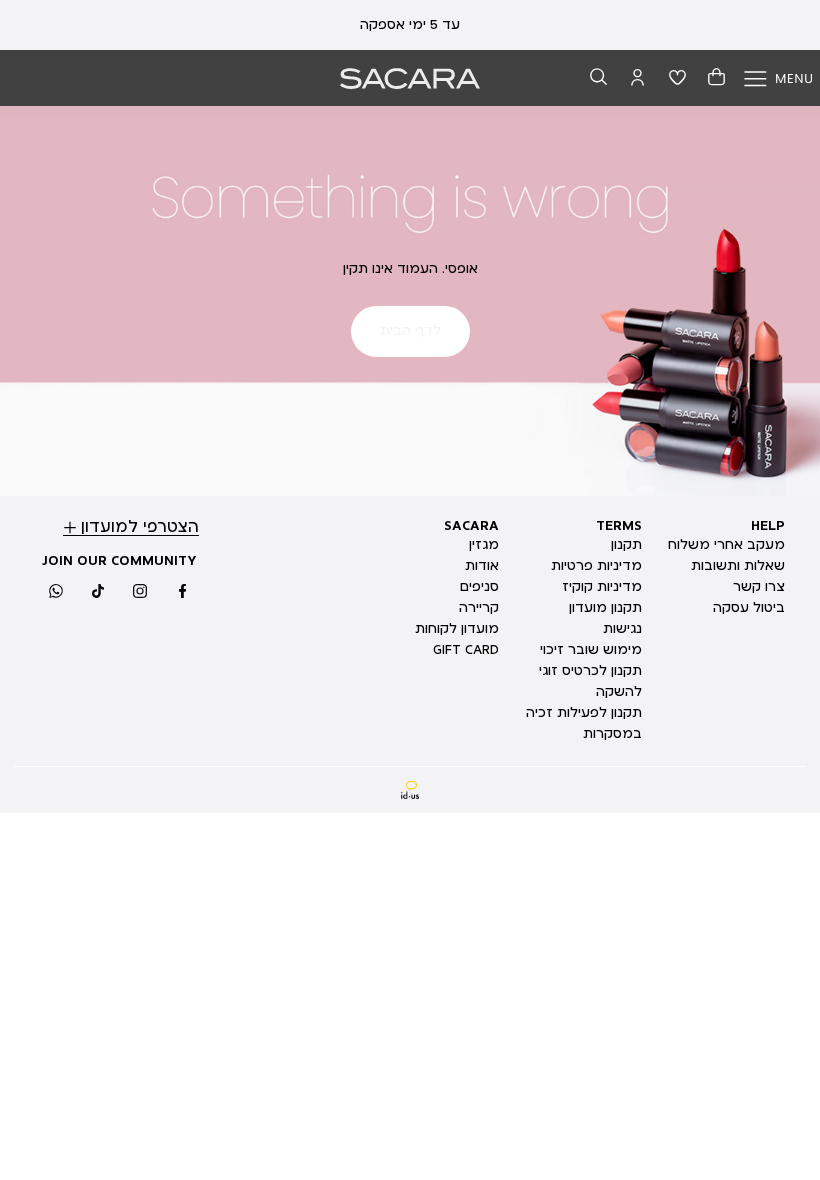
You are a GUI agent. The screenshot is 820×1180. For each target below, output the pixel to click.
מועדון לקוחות (457, 629)
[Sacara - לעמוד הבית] (410, 78)
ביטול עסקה (749, 608)
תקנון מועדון (605, 608)
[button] (599, 78)
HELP (768, 526)
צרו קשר (759, 587)
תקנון (626, 545)
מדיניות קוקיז (602, 587)
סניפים (479, 587)
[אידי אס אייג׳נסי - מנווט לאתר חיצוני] (410, 790)
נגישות (622, 629)
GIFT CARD (466, 650)
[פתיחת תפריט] (778, 78)
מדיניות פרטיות (596, 566)
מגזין (484, 545)
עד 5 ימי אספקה (410, 25)
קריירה (479, 608)
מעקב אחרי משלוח (726, 545)
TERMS (619, 526)
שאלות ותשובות (738, 566)
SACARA (471, 526)
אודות (482, 566)
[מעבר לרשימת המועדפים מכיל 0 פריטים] (677, 78)
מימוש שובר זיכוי (591, 650)
